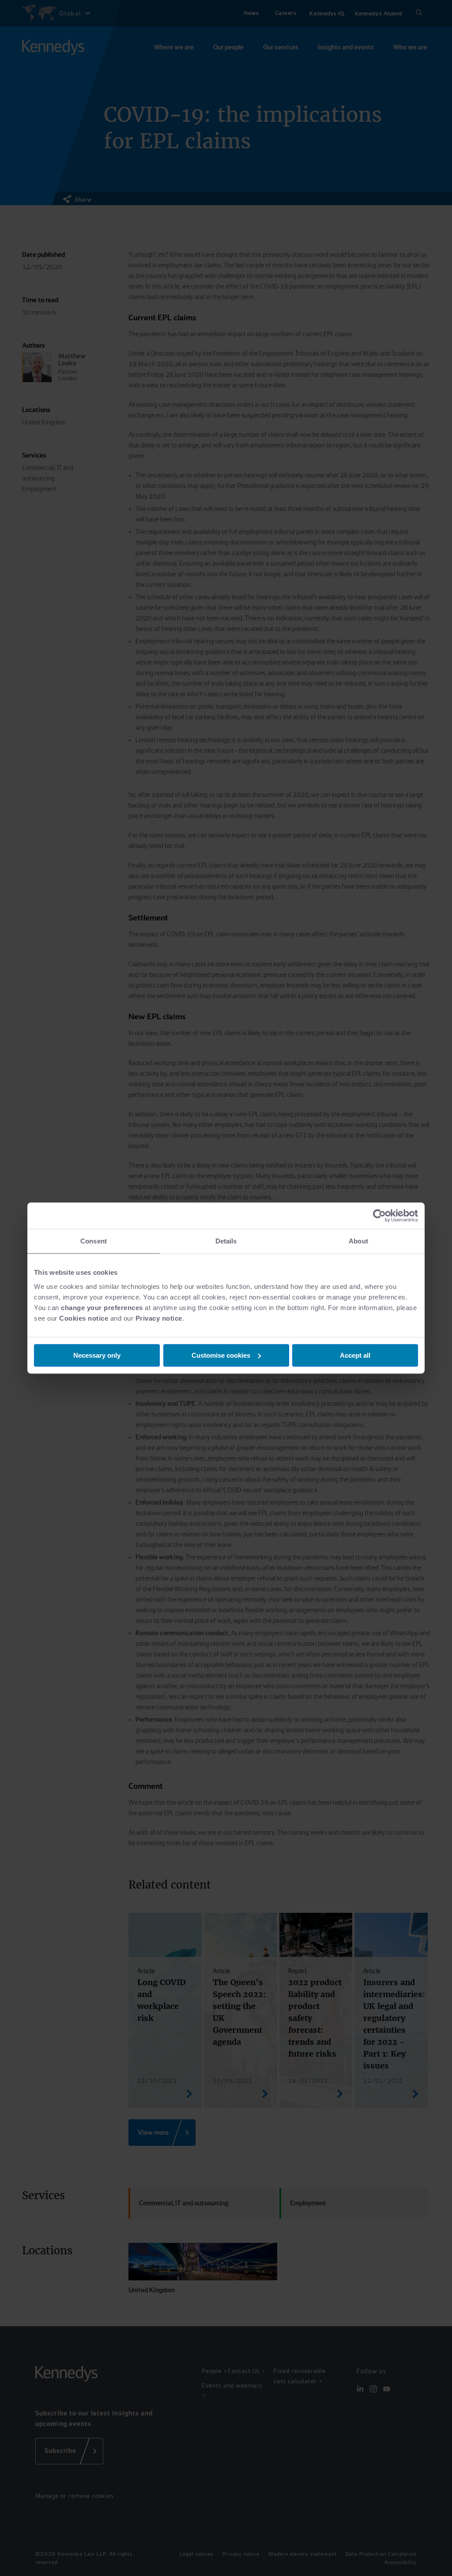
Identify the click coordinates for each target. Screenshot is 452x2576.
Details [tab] (226, 1241)
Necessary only (97, 1355)
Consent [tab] (94, 1241)
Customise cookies (221, 1355)
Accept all (355, 1355)
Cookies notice (84, 1318)
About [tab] (358, 1241)
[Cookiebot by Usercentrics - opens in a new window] (379, 1216)
